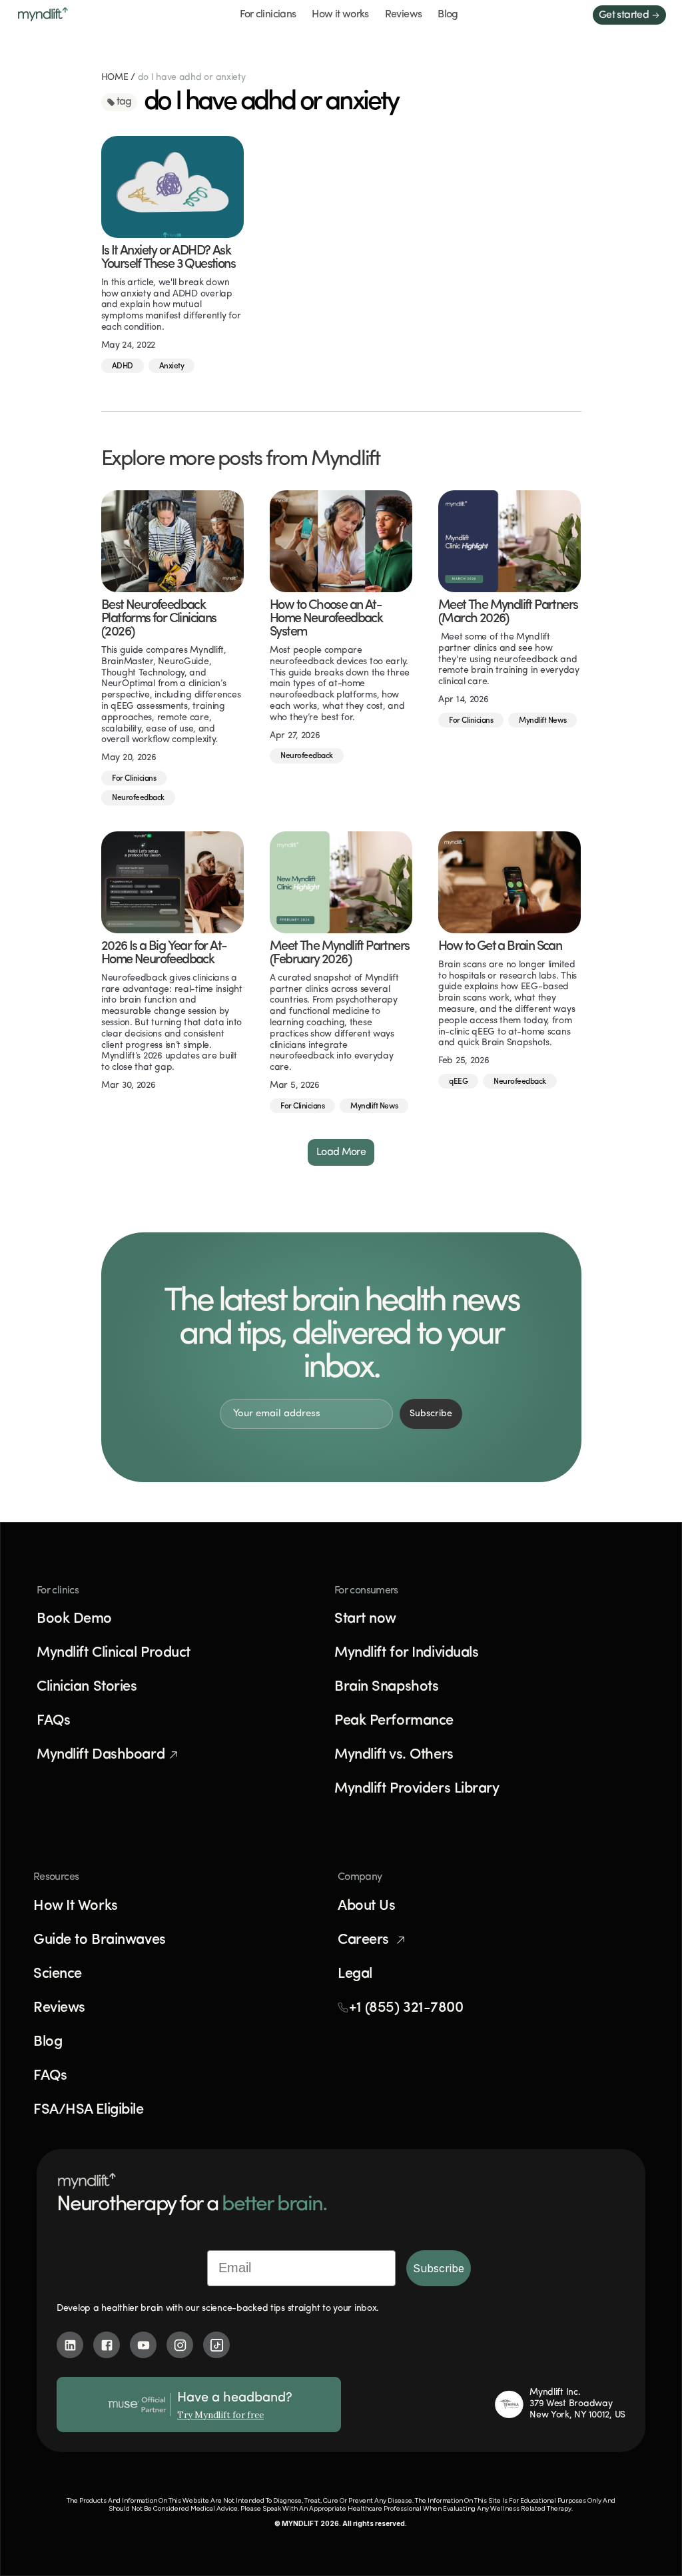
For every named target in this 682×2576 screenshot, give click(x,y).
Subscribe (439, 2268)
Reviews (404, 15)
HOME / (120, 78)
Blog (448, 15)
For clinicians (268, 15)
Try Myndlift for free (220, 2415)
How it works (340, 15)
